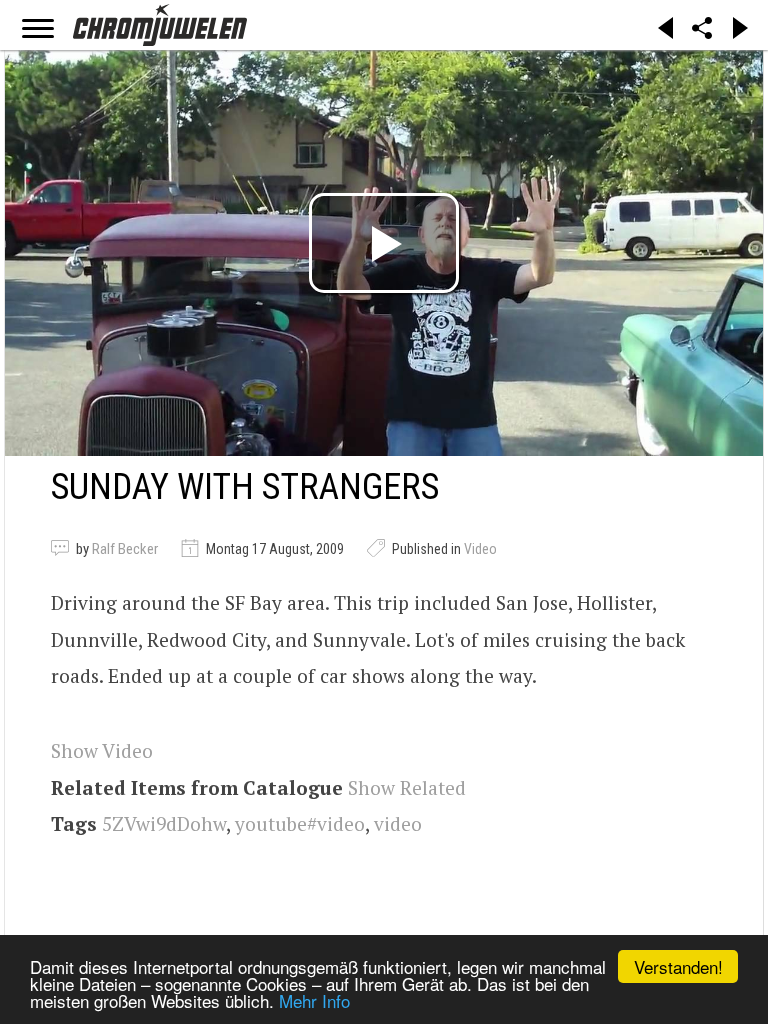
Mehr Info (314, 1000)
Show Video (102, 750)
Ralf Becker (125, 549)
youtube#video (300, 823)
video (398, 823)
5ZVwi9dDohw (164, 823)
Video (480, 549)
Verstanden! (678, 966)
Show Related (407, 787)
